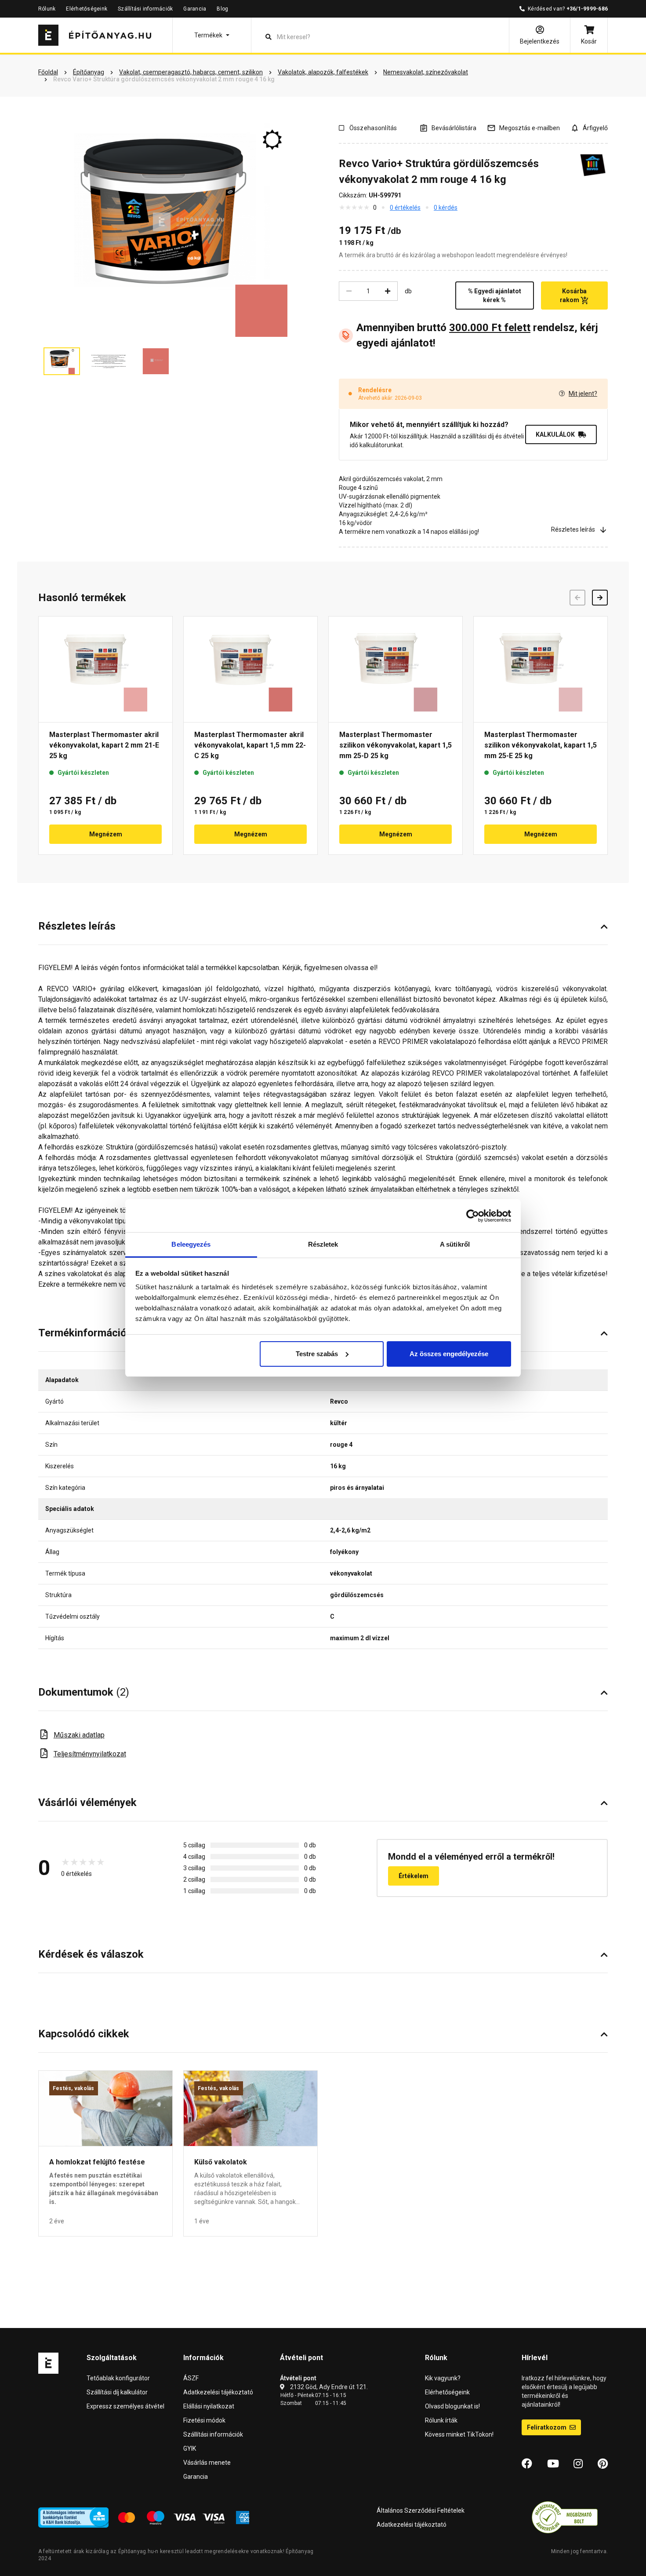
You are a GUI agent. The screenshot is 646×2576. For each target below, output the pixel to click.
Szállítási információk (145, 9)
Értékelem (414, 1876)
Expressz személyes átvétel (125, 2406)
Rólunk (47, 9)
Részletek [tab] (323, 1244)
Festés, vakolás (74, 2088)
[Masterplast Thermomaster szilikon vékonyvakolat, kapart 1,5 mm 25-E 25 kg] (541, 669)
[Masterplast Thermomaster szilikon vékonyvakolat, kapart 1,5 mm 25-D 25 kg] (396, 669)
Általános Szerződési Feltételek (421, 2510)
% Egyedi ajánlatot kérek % (495, 296)
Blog (222, 9)
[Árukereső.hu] (565, 2517)
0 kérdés (446, 208)
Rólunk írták (441, 2420)
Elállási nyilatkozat (209, 2406)
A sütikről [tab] (455, 1244)
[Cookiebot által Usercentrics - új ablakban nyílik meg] (473, 1216)
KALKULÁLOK (555, 434)
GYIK (190, 2448)
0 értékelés (405, 208)
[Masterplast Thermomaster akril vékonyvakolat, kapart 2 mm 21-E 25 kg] (105, 669)
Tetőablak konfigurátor (118, 2378)
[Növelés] (388, 291)
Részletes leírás (573, 529)
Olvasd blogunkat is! (452, 2406)
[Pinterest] (603, 2464)
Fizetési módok (204, 2420)
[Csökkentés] (349, 291)
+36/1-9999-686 (587, 9)
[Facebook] (527, 2464)
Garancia (195, 9)
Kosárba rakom (573, 296)
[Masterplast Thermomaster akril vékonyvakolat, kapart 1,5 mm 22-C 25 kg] (250, 669)
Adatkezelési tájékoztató (218, 2392)
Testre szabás (317, 1354)
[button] (212, 35)
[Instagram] (578, 2464)
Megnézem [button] (106, 834)
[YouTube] (553, 2464)
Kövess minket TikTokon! (459, 2434)
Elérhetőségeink (87, 9)
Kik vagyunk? (443, 2378)
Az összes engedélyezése (449, 1354)
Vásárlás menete (207, 2463)
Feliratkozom (547, 2427)
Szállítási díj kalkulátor (117, 2392)
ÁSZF (191, 2378)
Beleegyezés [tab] (191, 1244)
